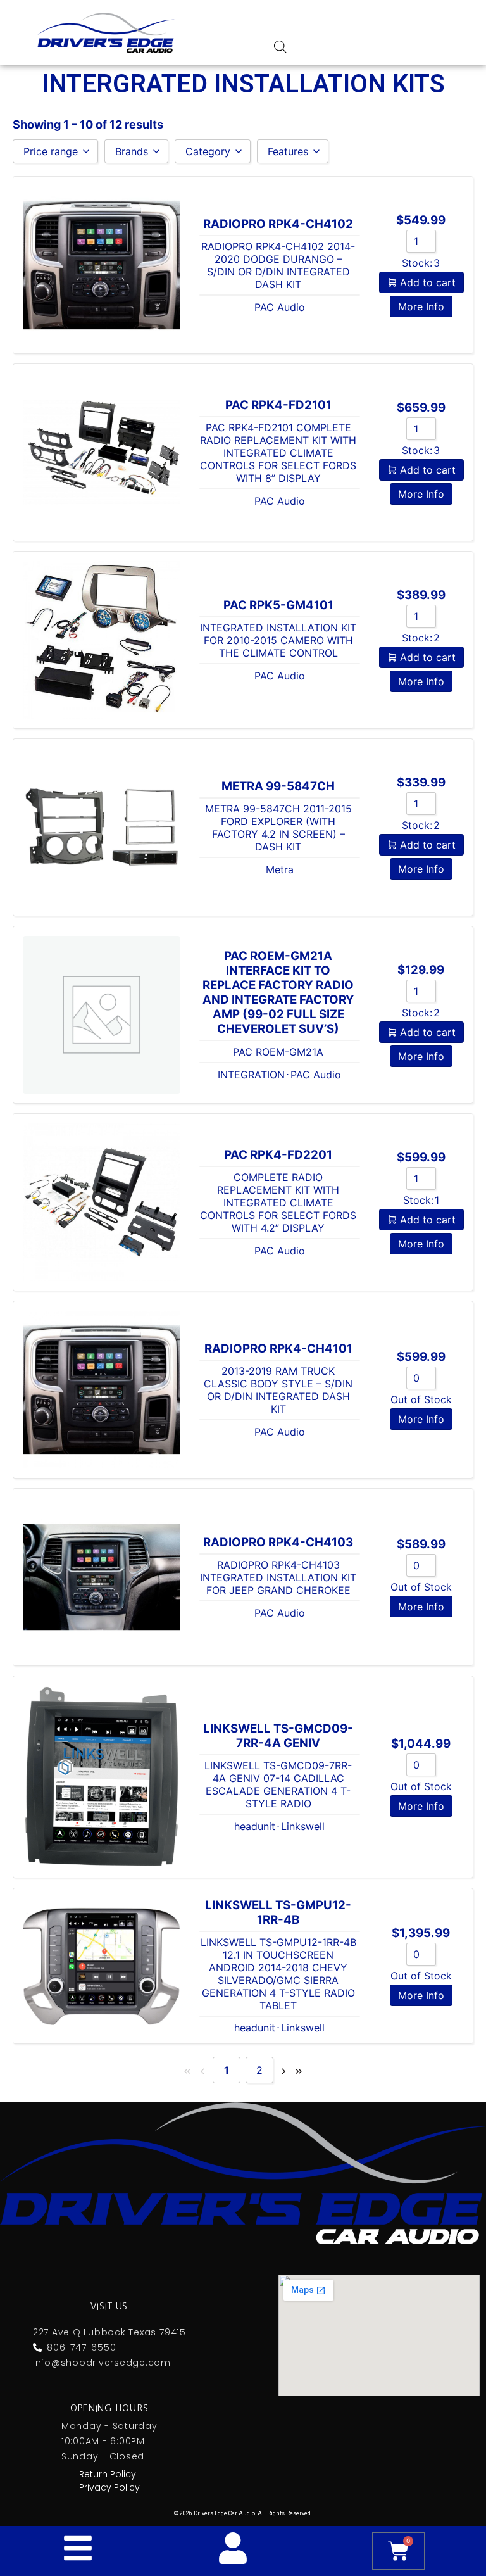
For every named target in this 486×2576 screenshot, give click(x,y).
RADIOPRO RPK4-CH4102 (278, 224)
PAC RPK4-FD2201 (278, 1155)
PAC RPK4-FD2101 (278, 405)
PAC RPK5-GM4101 (278, 605)
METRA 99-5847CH (278, 786)
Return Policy (108, 2474)
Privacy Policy (109, 2487)
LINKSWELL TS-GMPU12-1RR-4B (278, 1912)
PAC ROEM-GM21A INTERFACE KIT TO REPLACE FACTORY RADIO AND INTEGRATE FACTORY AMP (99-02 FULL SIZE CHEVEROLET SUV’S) (278, 992)
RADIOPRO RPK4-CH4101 (278, 1348)
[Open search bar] (280, 47)
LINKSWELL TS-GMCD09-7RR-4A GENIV (278, 1736)
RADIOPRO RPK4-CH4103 (278, 1542)
